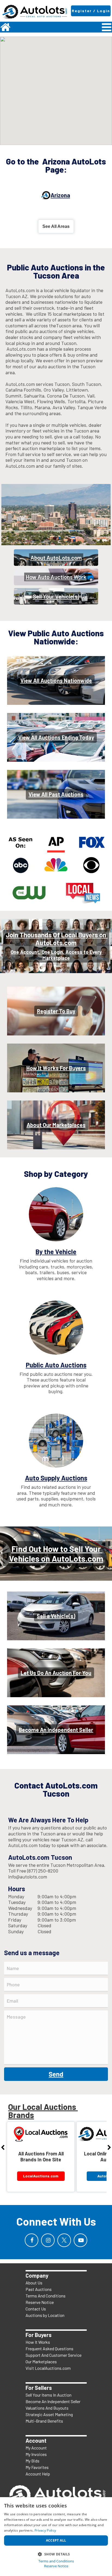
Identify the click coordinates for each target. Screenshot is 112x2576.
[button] (56, 2554)
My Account (36, 2448)
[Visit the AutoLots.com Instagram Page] (48, 2240)
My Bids (32, 2461)
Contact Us (36, 2309)
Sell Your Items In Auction (49, 2395)
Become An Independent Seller (53, 2401)
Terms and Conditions (56, 2561)
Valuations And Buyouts (47, 2408)
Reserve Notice (40, 2302)
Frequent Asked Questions (49, 2349)
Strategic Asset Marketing (49, 2414)
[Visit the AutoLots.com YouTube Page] (80, 2240)
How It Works (38, 2342)
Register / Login (91, 11)
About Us (34, 2283)
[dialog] (56, 2537)
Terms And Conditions (46, 2296)
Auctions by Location (45, 2315)
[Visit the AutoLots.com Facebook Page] (32, 2240)
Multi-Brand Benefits (44, 2421)
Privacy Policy (45, 2530)
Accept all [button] (56, 2540)
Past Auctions (39, 2289)
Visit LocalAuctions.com (48, 2368)
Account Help (38, 2474)
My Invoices (36, 2454)
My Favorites (37, 2467)
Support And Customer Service (54, 2355)
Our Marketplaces (41, 2362)
